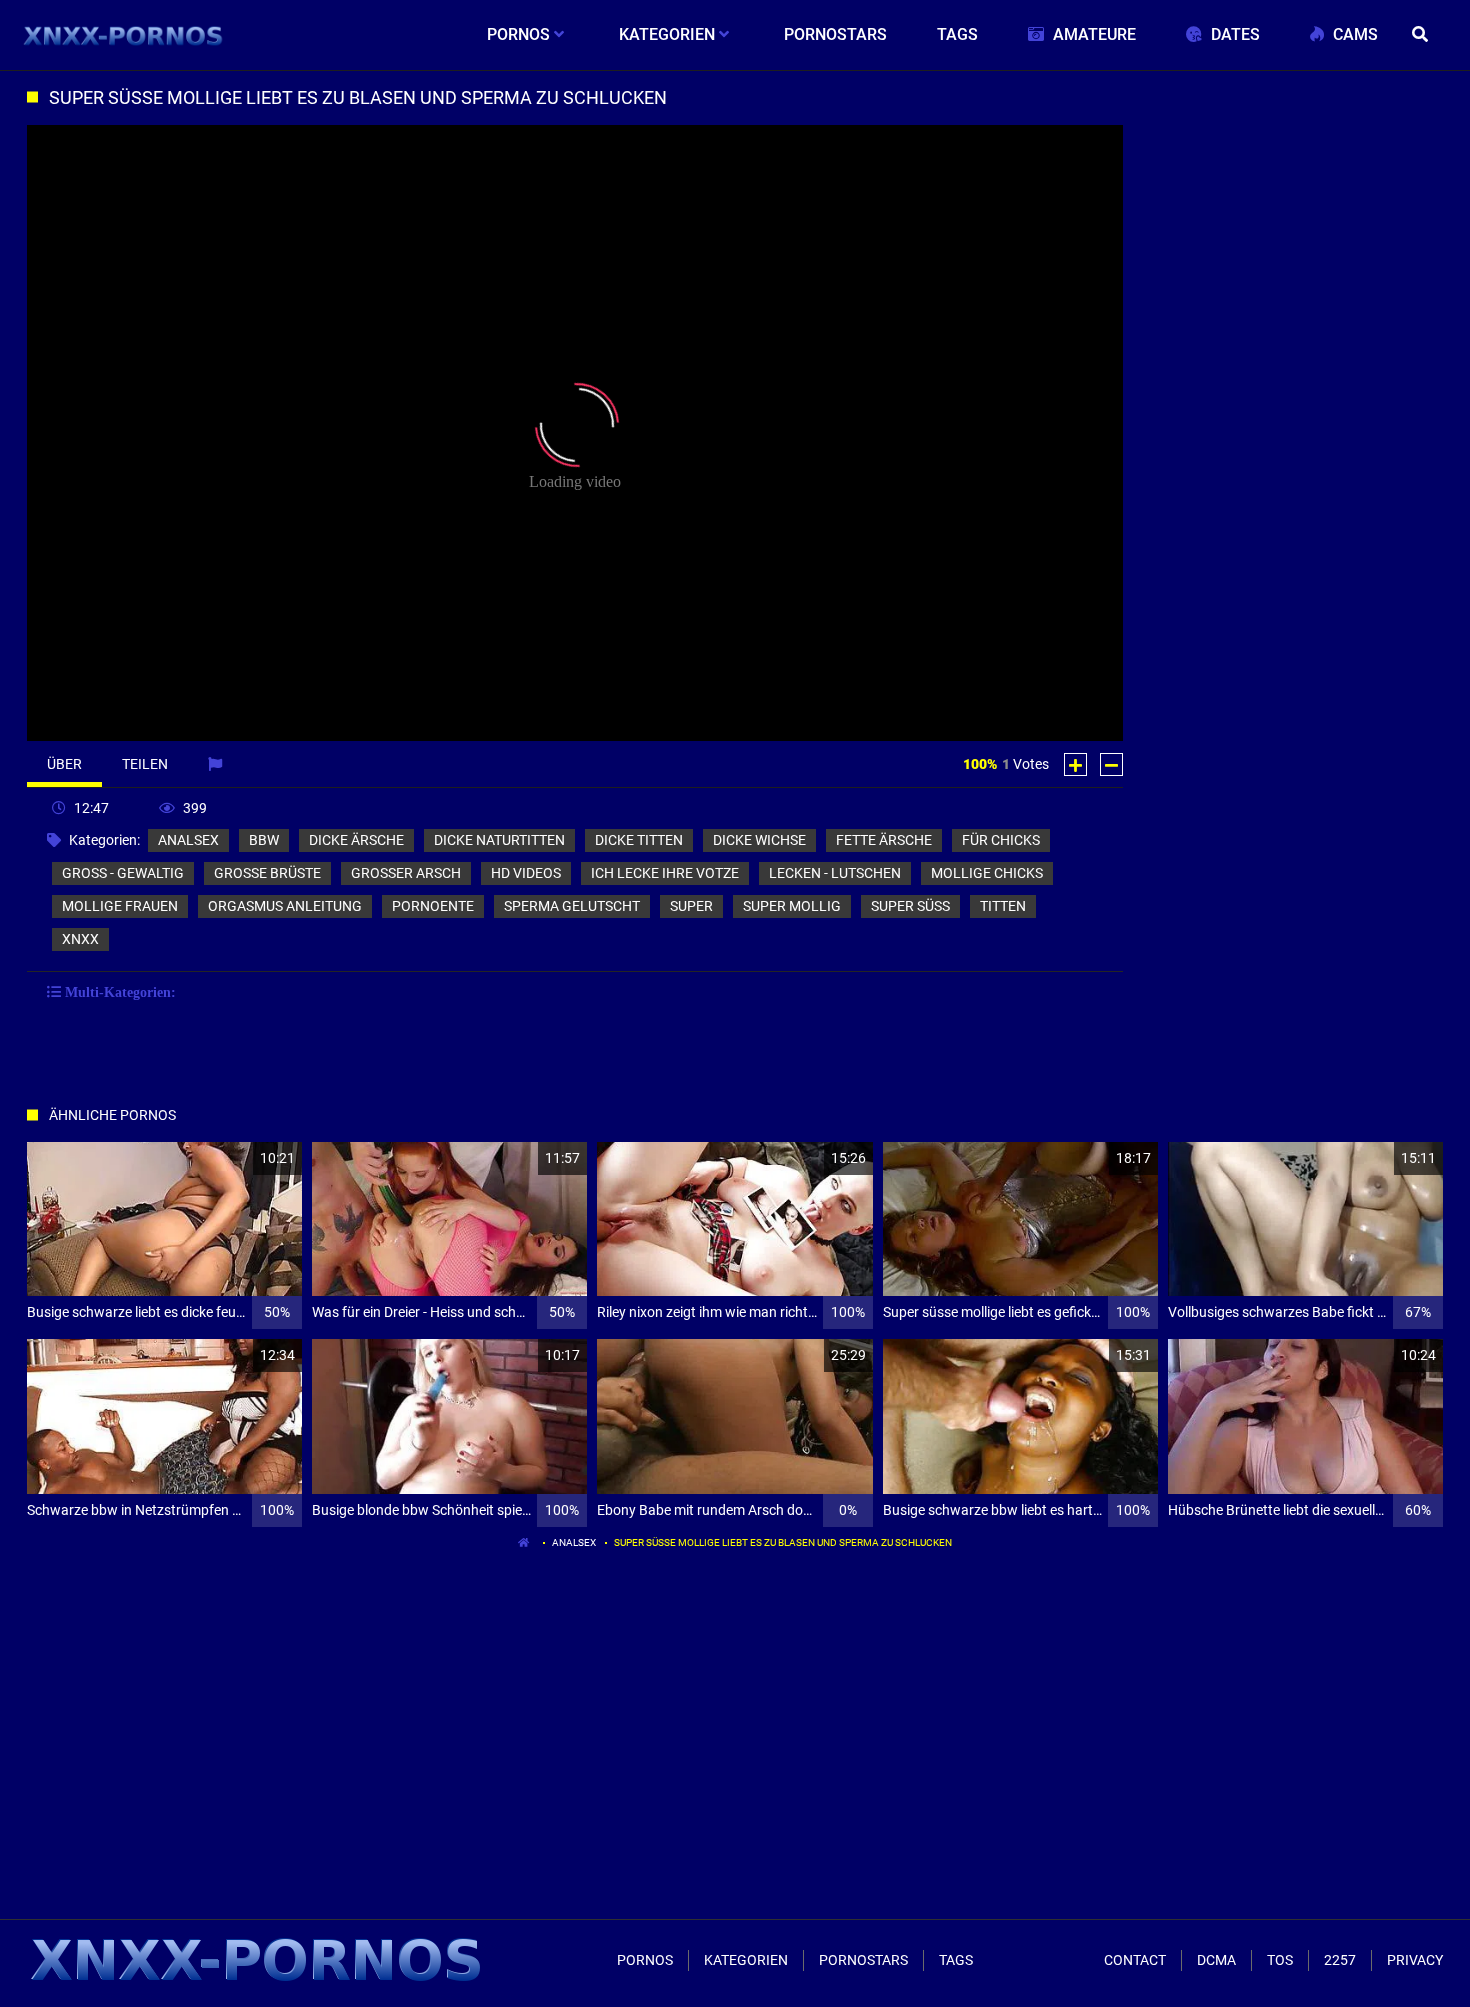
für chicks (1001, 840)
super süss (910, 906)
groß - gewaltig (123, 873)
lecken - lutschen (835, 873)
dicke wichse (759, 840)
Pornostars (863, 1960)
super (691, 906)
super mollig (792, 906)
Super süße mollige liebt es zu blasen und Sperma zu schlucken (783, 1542)
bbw (264, 840)
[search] (1423, 35)
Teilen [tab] (145, 764)
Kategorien (746, 1960)
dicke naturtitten (499, 840)
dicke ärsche (356, 840)
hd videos (526, 873)
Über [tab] (64, 764)
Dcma (1216, 1960)
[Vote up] (1075, 764)
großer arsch (406, 873)
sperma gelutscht (572, 906)
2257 (1340, 1960)
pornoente (433, 906)
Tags (956, 1960)
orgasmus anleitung (285, 906)
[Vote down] (1111, 764)
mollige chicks (987, 873)
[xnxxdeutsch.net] (123, 35)
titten (1003, 906)
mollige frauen (120, 906)
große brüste (267, 873)
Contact (1135, 1960)
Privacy (1415, 1960)
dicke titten (639, 840)
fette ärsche (884, 840)
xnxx (80, 939)
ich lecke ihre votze (665, 873)
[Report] (217, 764)
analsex (188, 840)
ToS (1280, 1960)
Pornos (645, 1960)
